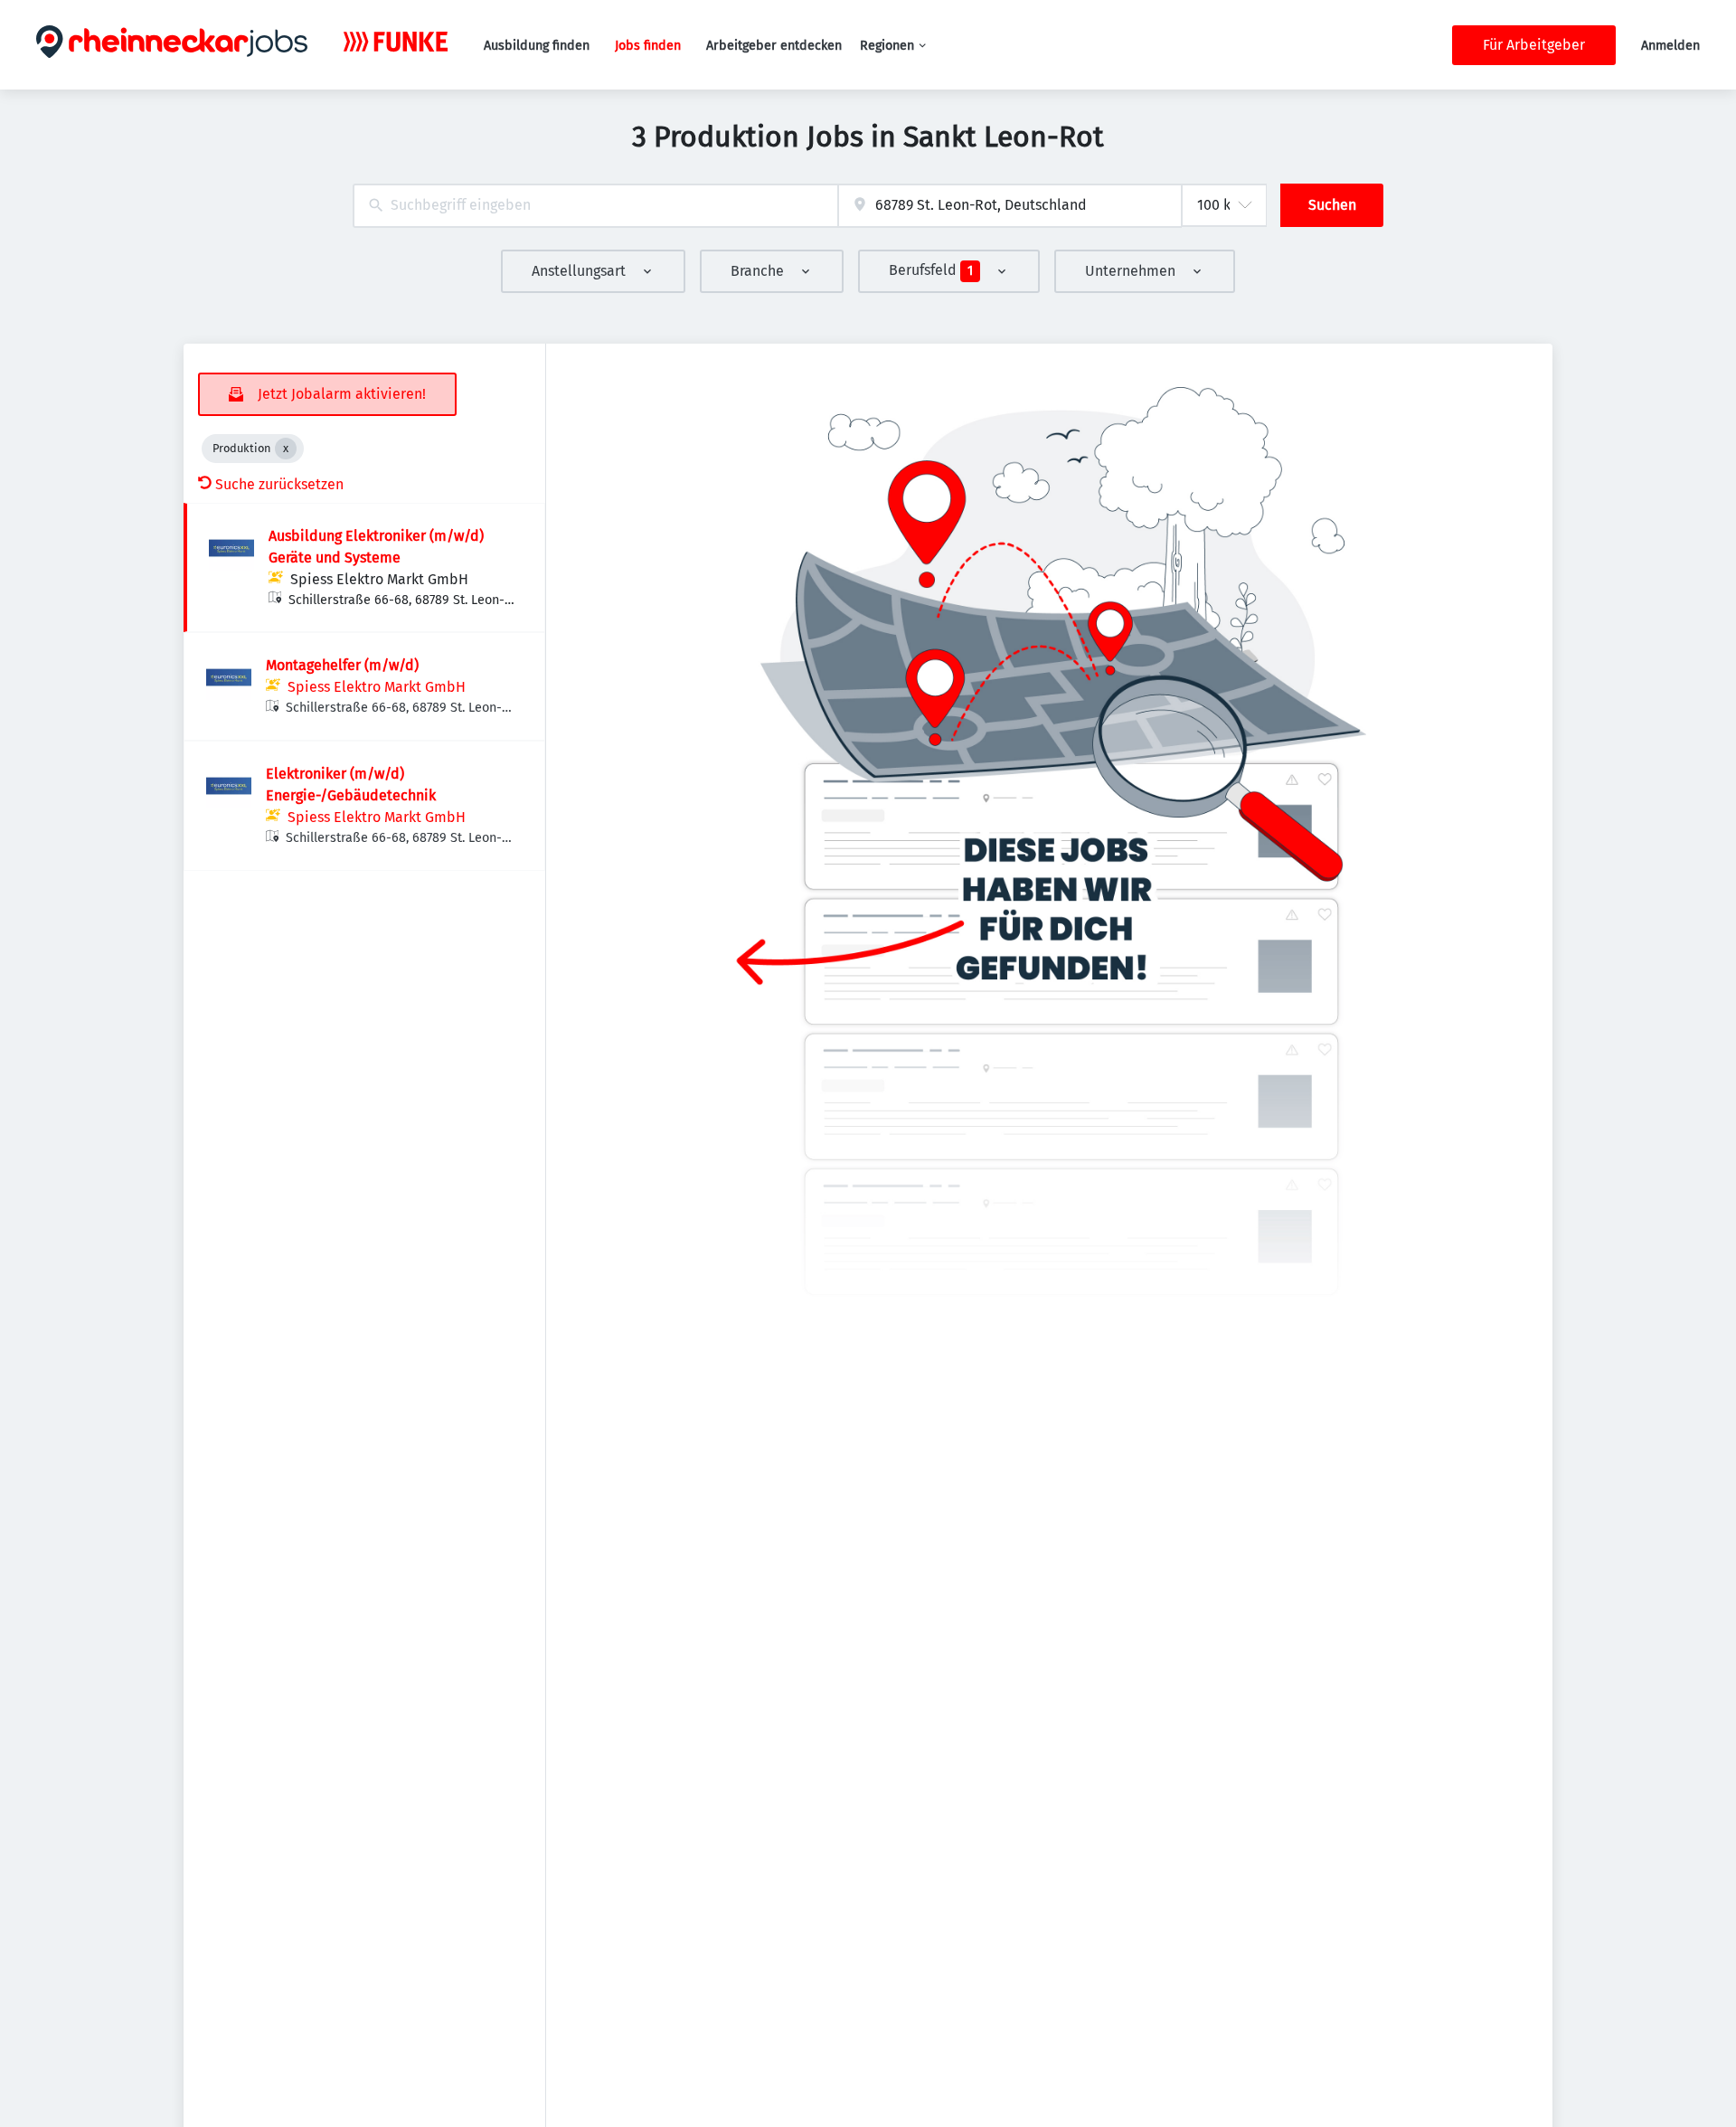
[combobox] (595, 206)
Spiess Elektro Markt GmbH (379, 579)
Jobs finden (648, 46)
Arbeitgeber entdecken (774, 46)
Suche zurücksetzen (279, 484)
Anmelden (1670, 46)
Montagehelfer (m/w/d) (342, 665)
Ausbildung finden (537, 46)
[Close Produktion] (286, 449)
